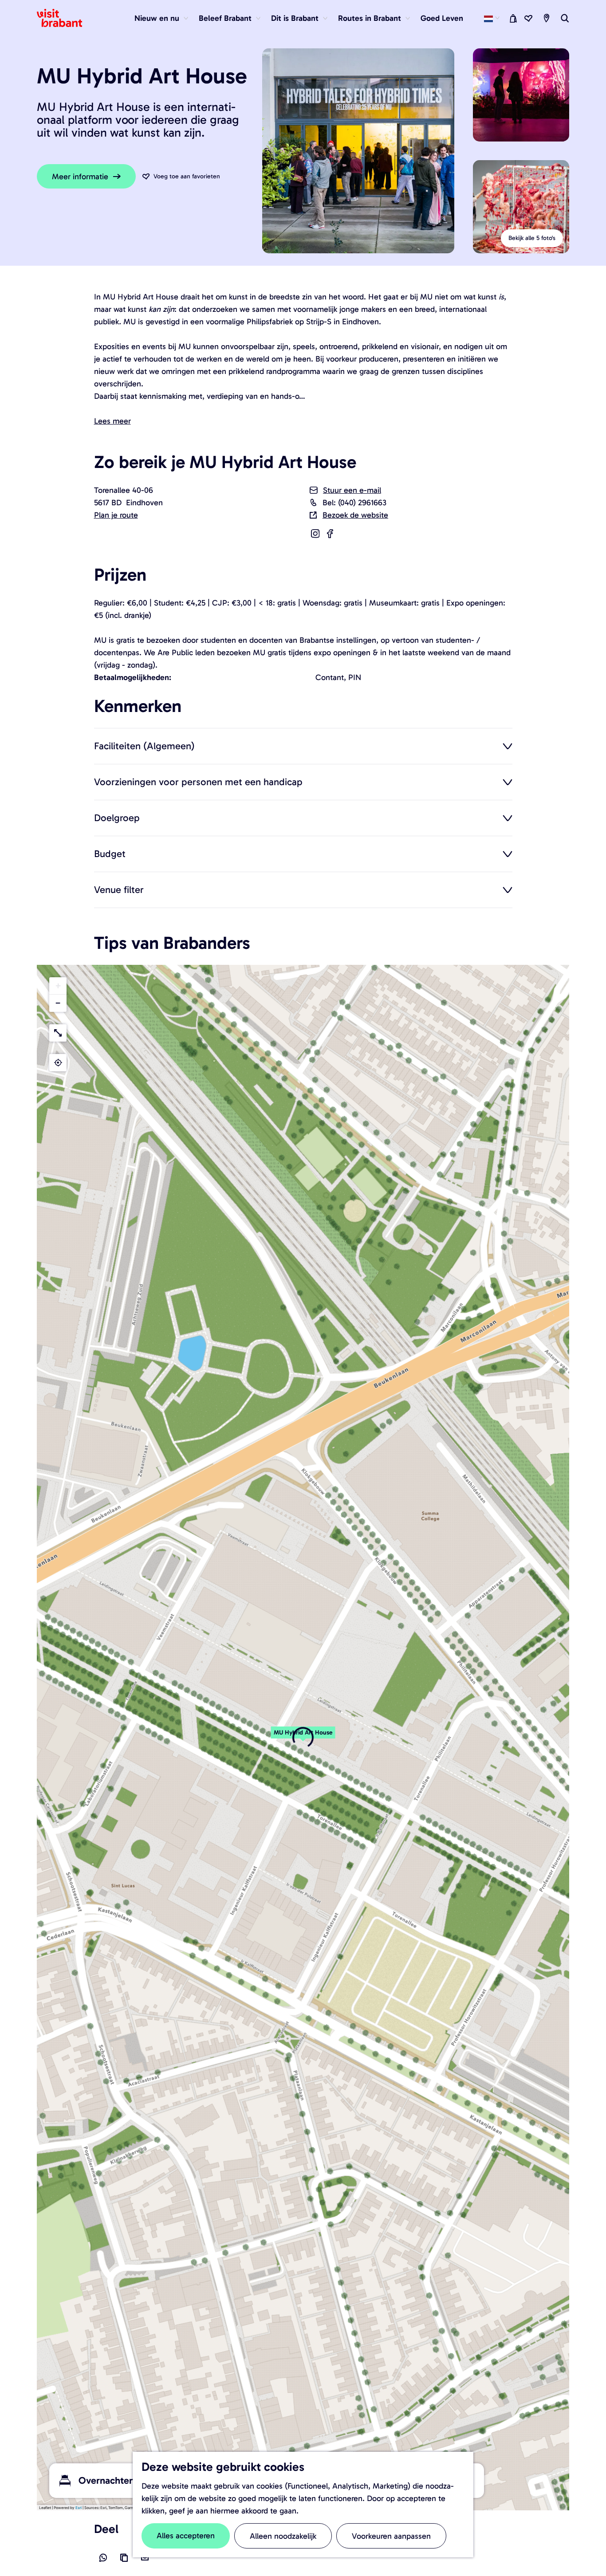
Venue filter (119, 889)
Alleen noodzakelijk (283, 2536)
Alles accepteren (186, 2536)
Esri (79, 2508)
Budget (110, 853)
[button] (303, 1737)
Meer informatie (80, 177)
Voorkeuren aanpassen (391, 2536)
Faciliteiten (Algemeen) (144, 746)
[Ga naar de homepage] (65, 18)
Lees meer (112, 421)
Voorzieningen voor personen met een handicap (198, 782)
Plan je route (116, 515)
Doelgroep (117, 818)
